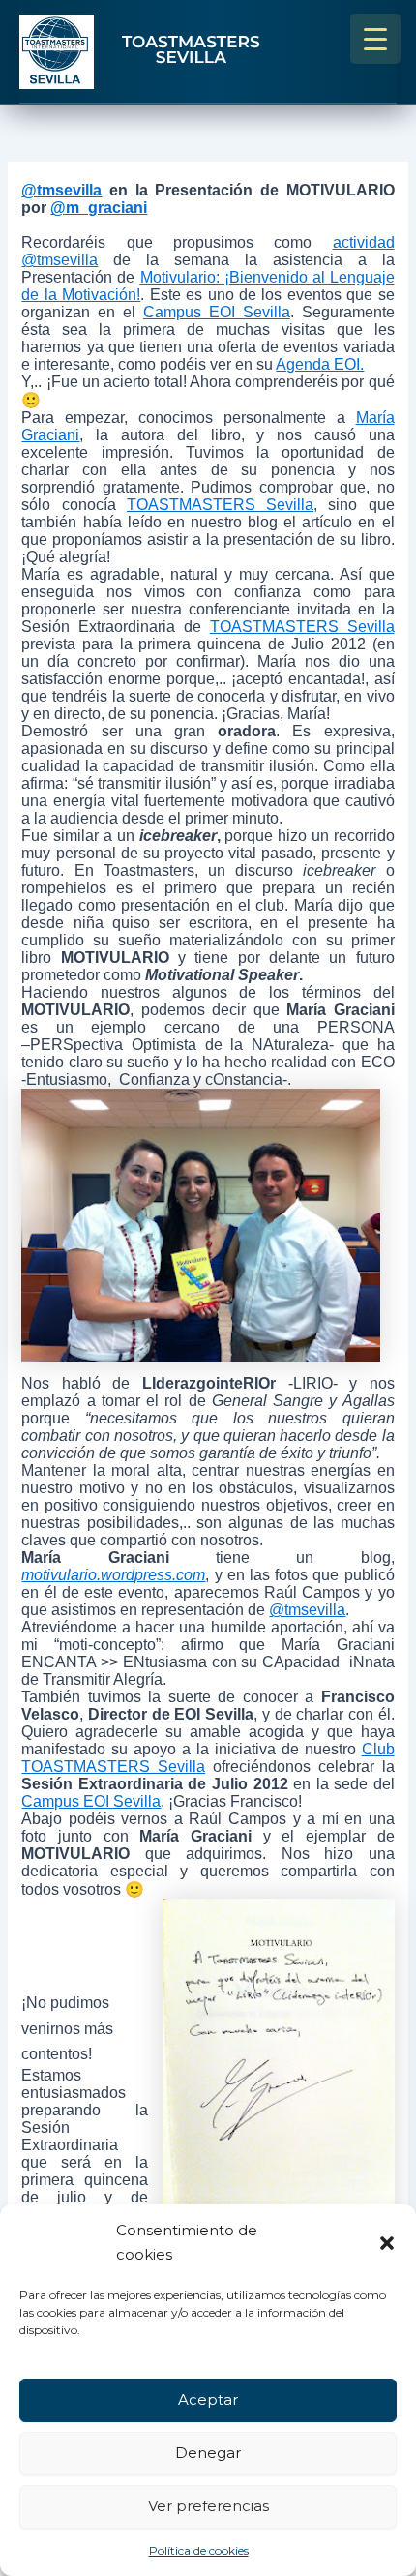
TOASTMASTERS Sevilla (220, 505)
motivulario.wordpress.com (113, 1575)
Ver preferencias (208, 2506)
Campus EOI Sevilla (217, 312)
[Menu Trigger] (375, 39)
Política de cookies (199, 2550)
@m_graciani (99, 208)
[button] (387, 2243)
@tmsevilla (61, 190)
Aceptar (208, 2399)
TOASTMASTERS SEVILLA (191, 51)
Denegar (208, 2453)
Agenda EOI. (320, 364)
